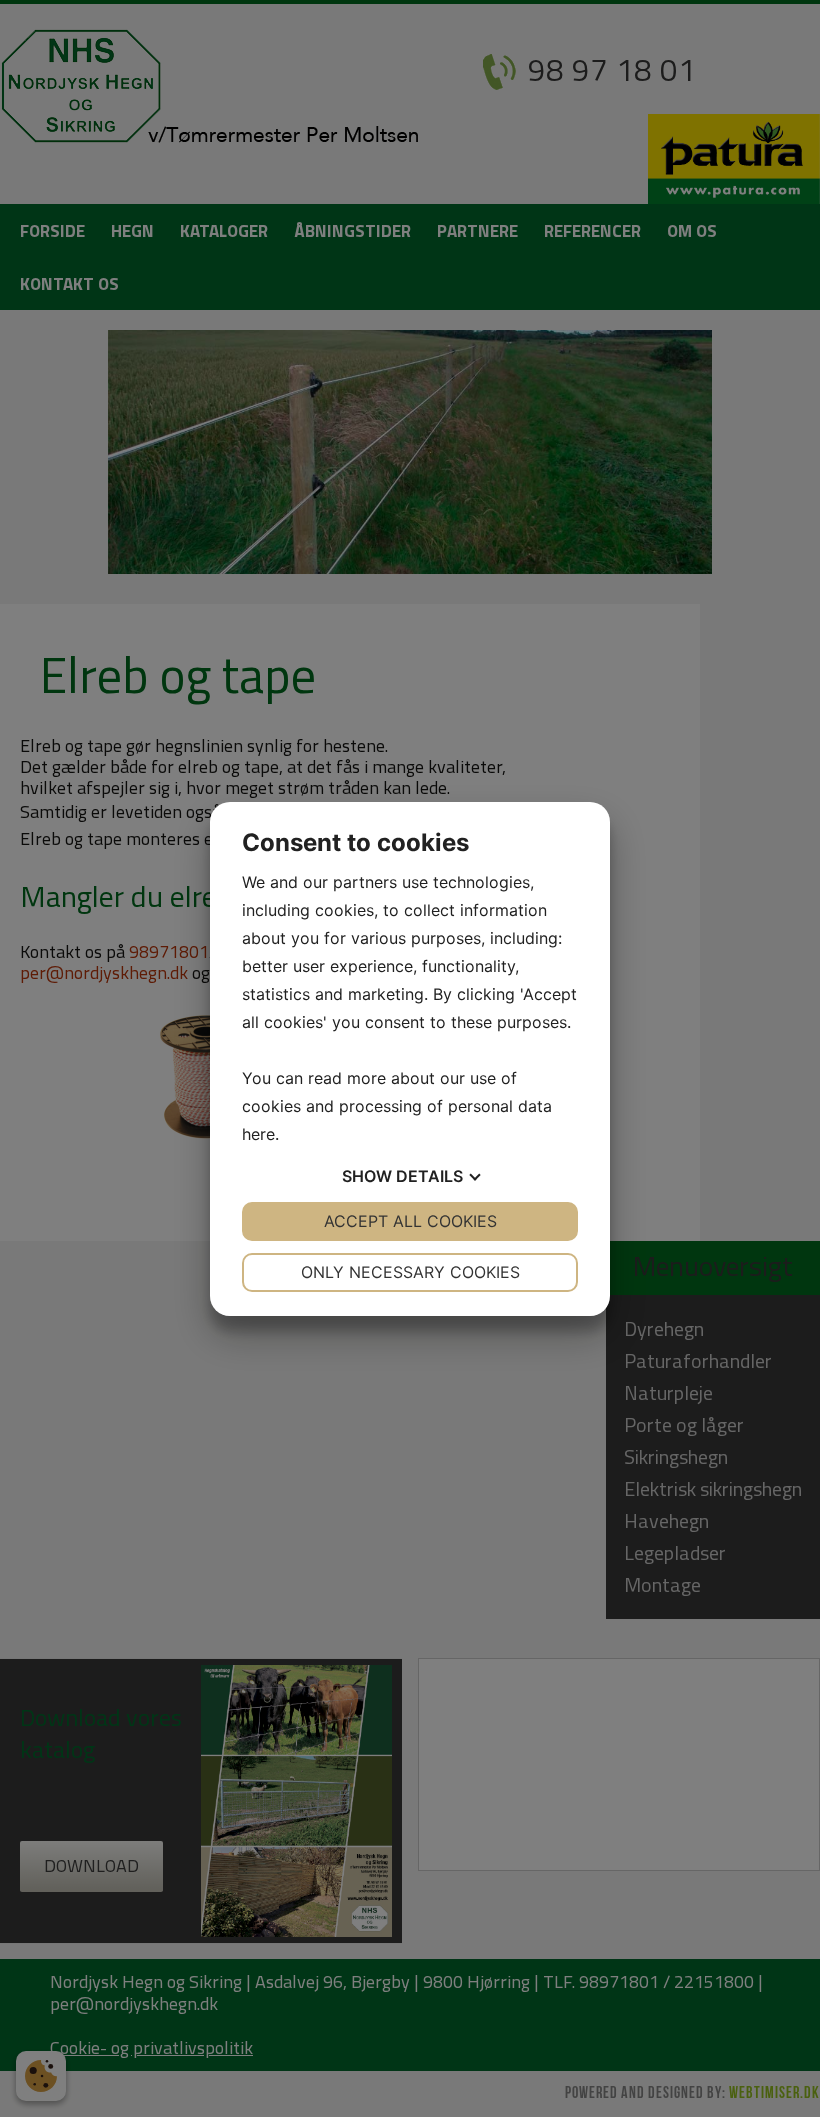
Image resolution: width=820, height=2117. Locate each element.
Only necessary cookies (410, 1272)
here (258, 1134)
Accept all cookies (410, 1221)
